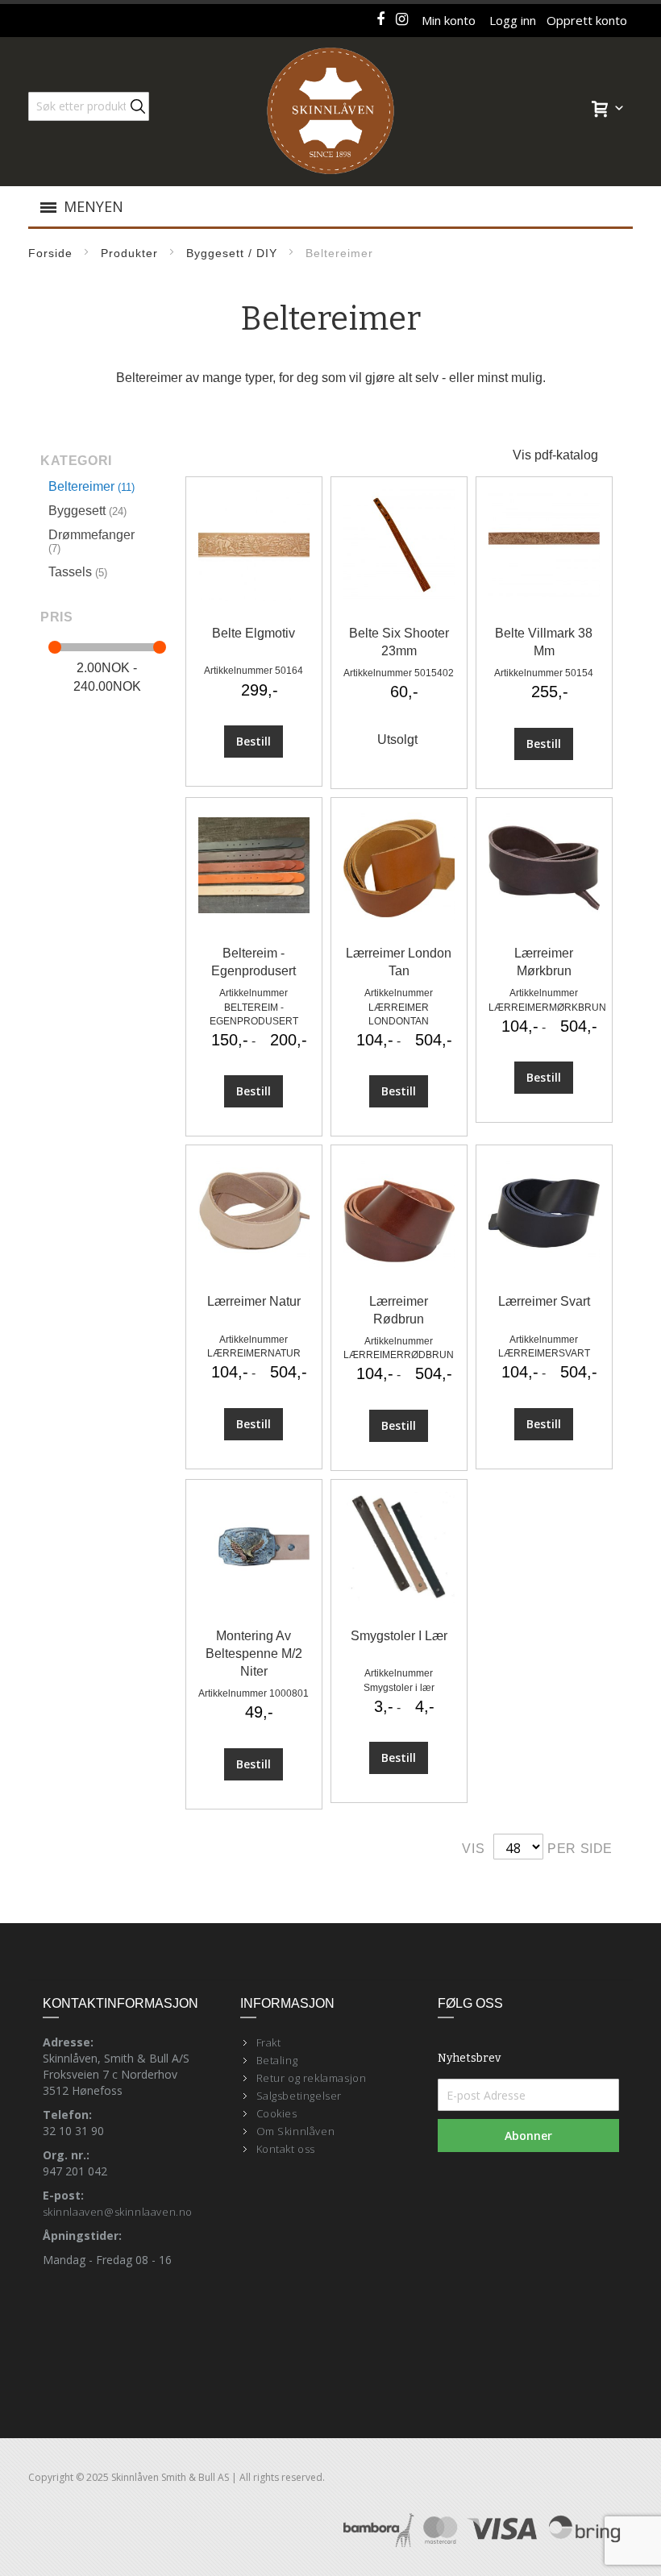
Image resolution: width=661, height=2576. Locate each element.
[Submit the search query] (138, 106)
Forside (50, 253)
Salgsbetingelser (299, 2096)
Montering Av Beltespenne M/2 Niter (254, 1654)
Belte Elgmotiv (254, 633)
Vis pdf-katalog (555, 455)
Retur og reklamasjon (312, 2078)
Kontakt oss (286, 2149)
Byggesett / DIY (232, 253)
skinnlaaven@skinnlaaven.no (118, 2212)
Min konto (449, 20)
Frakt (269, 2042)
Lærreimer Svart (544, 1301)
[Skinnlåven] (330, 112)
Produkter (129, 253)
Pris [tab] (56, 617)
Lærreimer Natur (254, 1301)
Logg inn (513, 20)
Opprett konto (587, 20)
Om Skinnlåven (296, 2131)
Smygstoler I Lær (399, 1636)
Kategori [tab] (76, 461)
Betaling (277, 2060)
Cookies (277, 2113)
